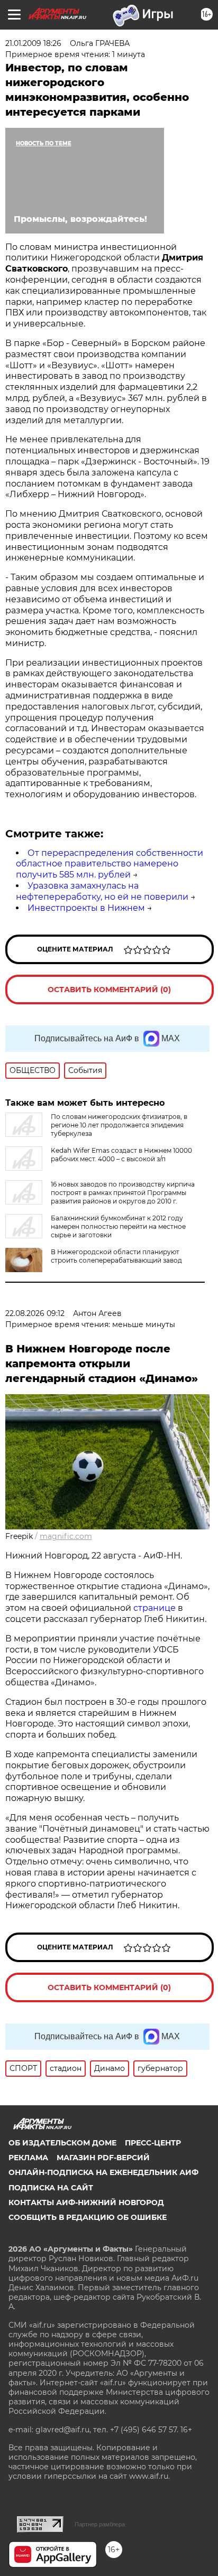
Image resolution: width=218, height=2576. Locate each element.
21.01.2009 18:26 (33, 43)
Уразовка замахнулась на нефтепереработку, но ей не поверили (102, 891)
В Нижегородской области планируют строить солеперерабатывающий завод (116, 1256)
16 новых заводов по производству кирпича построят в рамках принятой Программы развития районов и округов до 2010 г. (123, 1193)
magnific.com (66, 1536)
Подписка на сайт (51, 2188)
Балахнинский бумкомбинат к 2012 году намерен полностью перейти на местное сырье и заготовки (118, 1226)
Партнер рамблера (100, 2524)
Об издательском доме (62, 2143)
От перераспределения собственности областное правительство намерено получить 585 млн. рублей (110, 864)
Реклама (28, 2158)
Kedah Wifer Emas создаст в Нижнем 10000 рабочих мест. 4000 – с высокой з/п (121, 1155)
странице (155, 1608)
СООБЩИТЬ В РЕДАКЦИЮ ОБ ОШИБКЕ (88, 2217)
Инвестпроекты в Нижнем (86, 908)
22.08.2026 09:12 (35, 1313)
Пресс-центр (153, 2143)
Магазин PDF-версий (103, 2158)
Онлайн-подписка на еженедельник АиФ (103, 2172)
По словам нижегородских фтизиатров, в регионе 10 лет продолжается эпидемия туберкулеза (119, 1125)
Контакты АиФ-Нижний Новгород (86, 2202)
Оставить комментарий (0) (109, 990)
